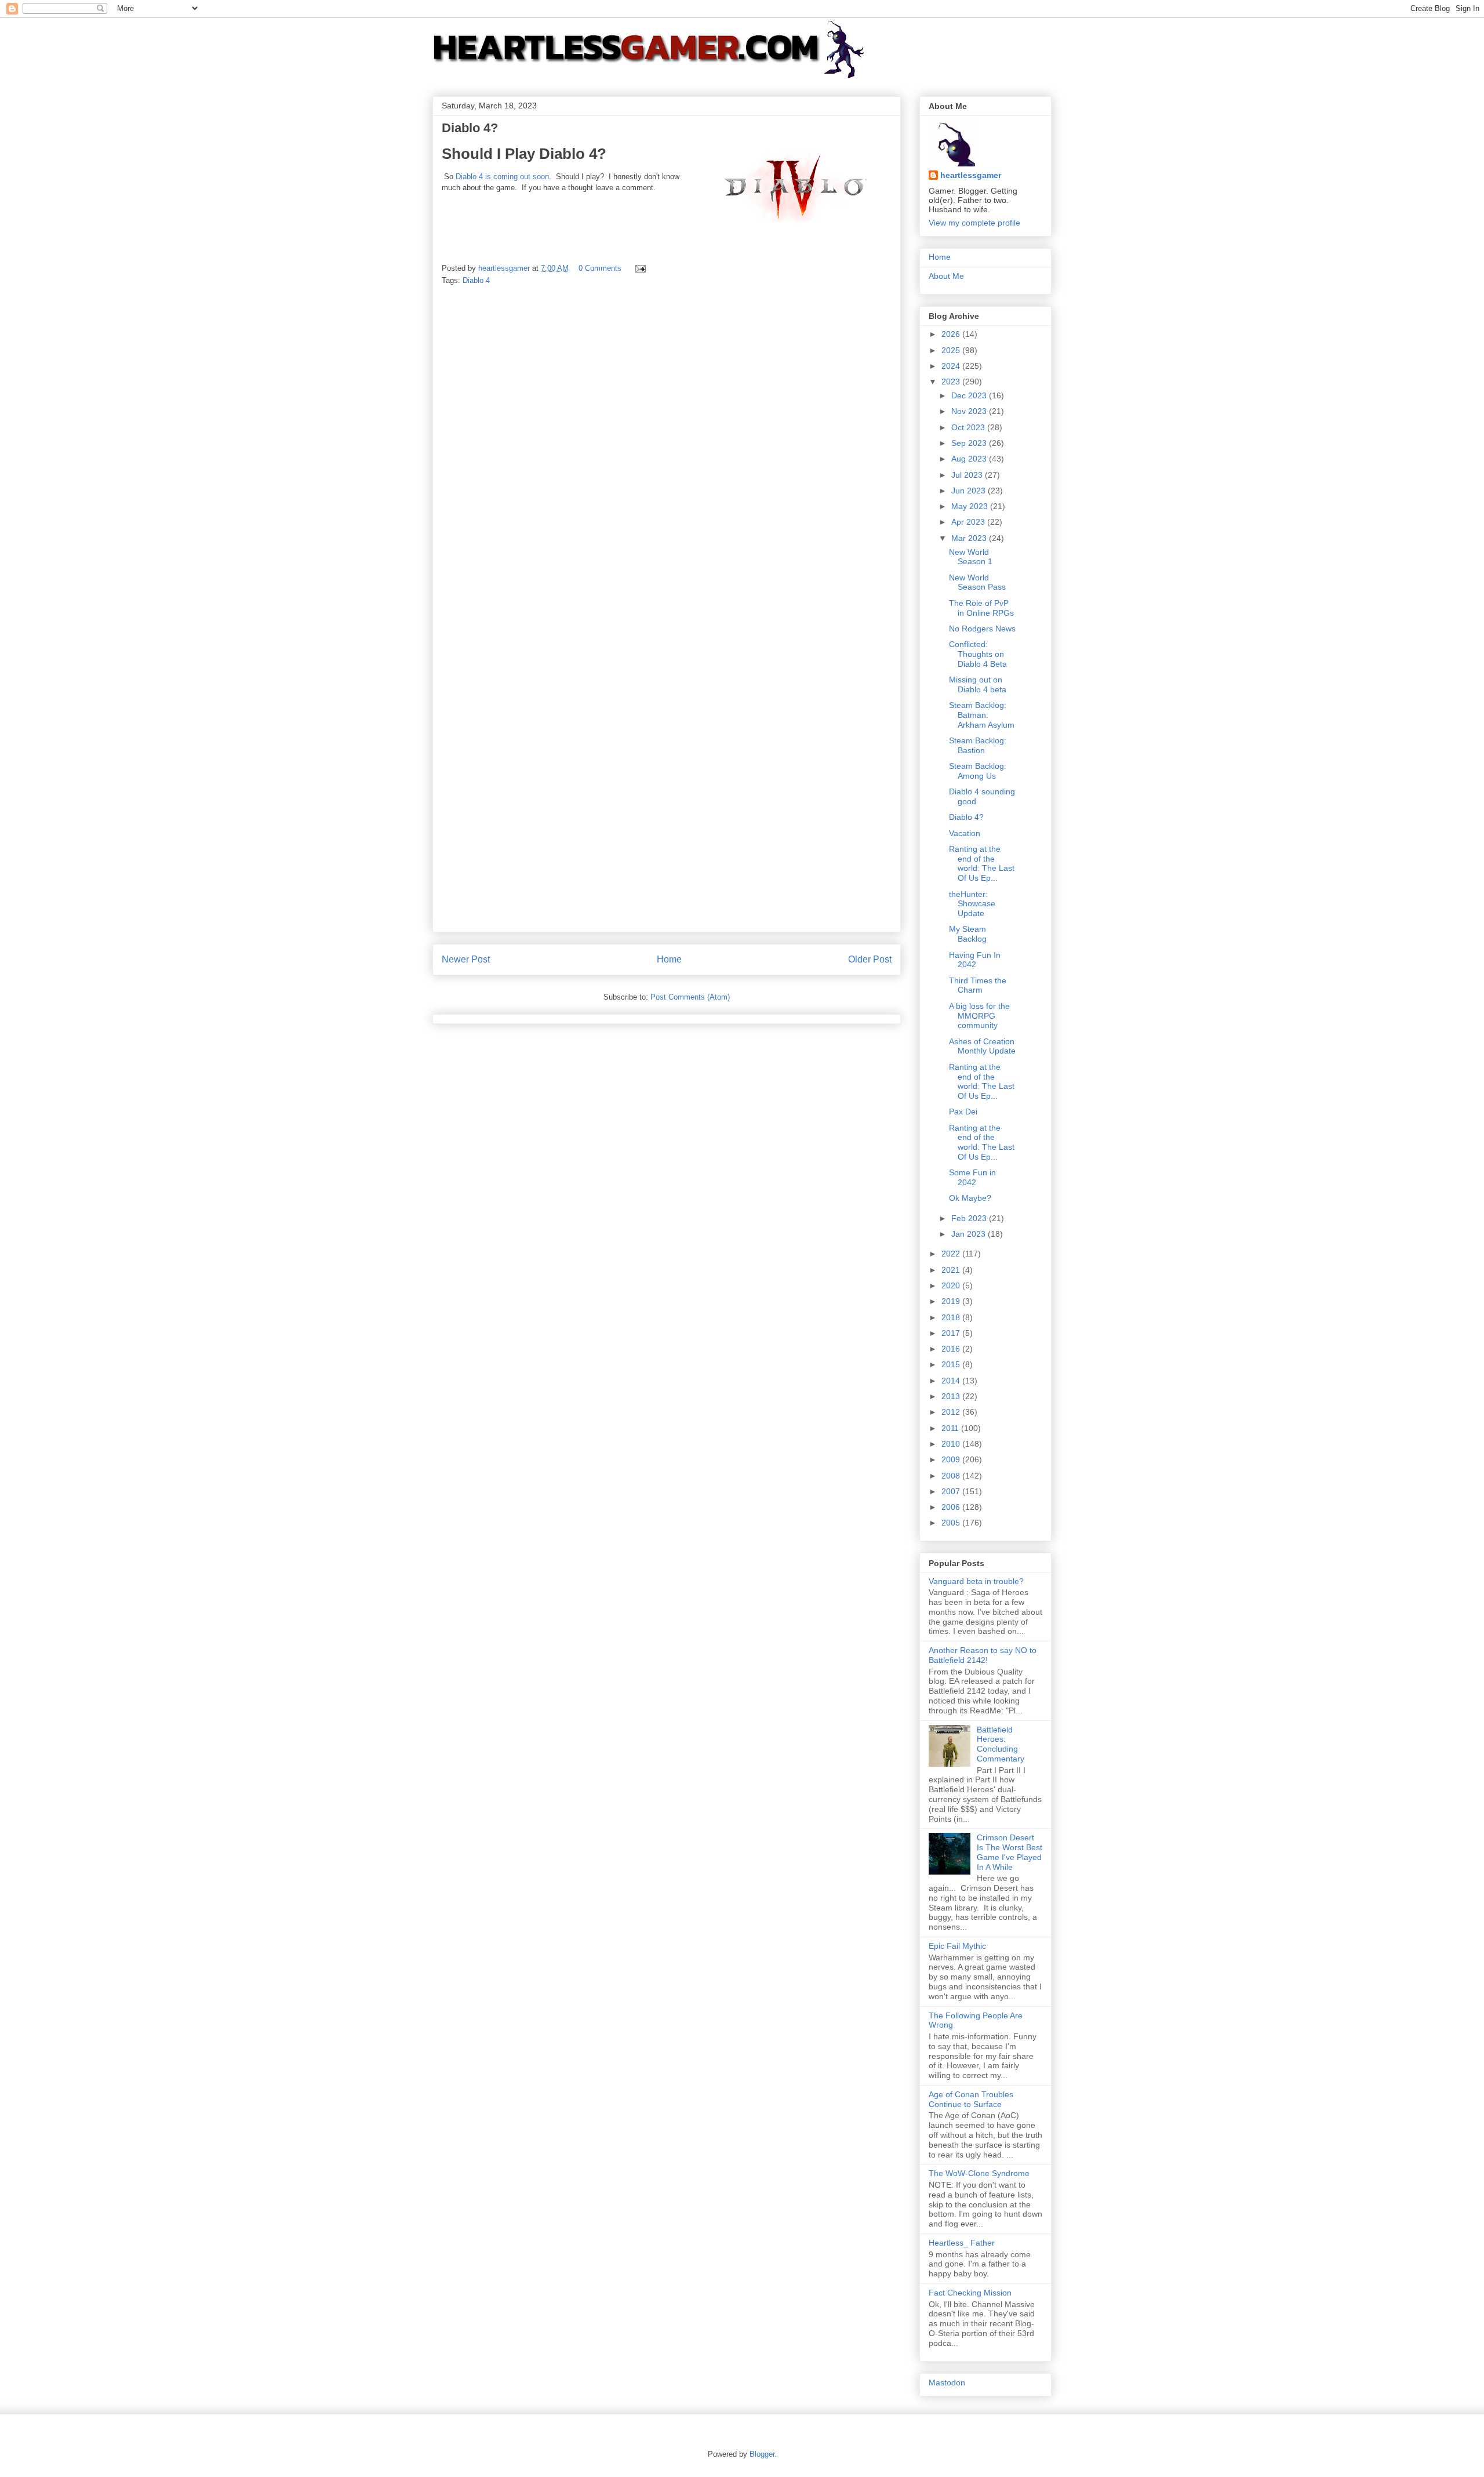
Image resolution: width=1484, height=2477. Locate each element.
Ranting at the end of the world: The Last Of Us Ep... (982, 863)
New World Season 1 (971, 557)
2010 (952, 1444)
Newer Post (466, 959)
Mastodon (947, 2382)
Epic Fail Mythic (957, 1946)
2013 (952, 1396)
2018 (952, 1317)
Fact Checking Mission (970, 2293)
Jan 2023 (970, 1234)
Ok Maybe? (970, 1198)
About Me (946, 276)
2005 (952, 1523)
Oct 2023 (969, 427)
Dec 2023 (970, 395)
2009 (952, 1459)
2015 (952, 1364)
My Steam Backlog (968, 934)
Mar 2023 (970, 538)
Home (669, 959)
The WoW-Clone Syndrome (979, 2173)
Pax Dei (963, 1112)
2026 (952, 334)
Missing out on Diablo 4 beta (978, 684)
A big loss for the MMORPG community (979, 1016)
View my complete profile (974, 223)
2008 (952, 1476)
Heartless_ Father (962, 2243)
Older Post (870, 959)
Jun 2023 (970, 491)
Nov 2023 (970, 411)
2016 (952, 1349)
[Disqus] (667, 457)
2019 (952, 1301)
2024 (952, 366)
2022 (952, 1254)
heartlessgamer (971, 175)
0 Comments (600, 268)
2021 (952, 1270)
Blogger (762, 2454)
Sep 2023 (970, 443)
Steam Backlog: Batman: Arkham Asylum (982, 715)
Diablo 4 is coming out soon (502, 177)
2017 (952, 1333)
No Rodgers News (982, 629)
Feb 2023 (970, 1218)
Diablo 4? (966, 817)
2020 (952, 1285)
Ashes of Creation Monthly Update (982, 1046)
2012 (952, 1412)
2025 (952, 350)
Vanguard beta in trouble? (976, 1581)
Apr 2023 (969, 522)
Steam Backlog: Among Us (978, 771)
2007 (952, 1491)
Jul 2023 (968, 475)
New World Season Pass (977, 582)
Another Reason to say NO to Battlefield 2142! (983, 1655)
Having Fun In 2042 (975, 960)
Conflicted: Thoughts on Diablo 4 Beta (978, 654)
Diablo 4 (476, 280)
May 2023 (971, 506)
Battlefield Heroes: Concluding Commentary (1001, 1744)
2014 (952, 1381)
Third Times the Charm (978, 985)
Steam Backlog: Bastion (978, 745)
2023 (952, 382)
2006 (952, 1507)
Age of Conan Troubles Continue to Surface (971, 2099)
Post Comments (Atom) (690, 997)
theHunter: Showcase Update (972, 904)
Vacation (965, 833)
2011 (951, 1428)
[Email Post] (640, 268)
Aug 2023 (970, 459)
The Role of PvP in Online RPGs (981, 608)
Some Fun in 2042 (972, 1177)
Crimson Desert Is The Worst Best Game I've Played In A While (1010, 1852)
